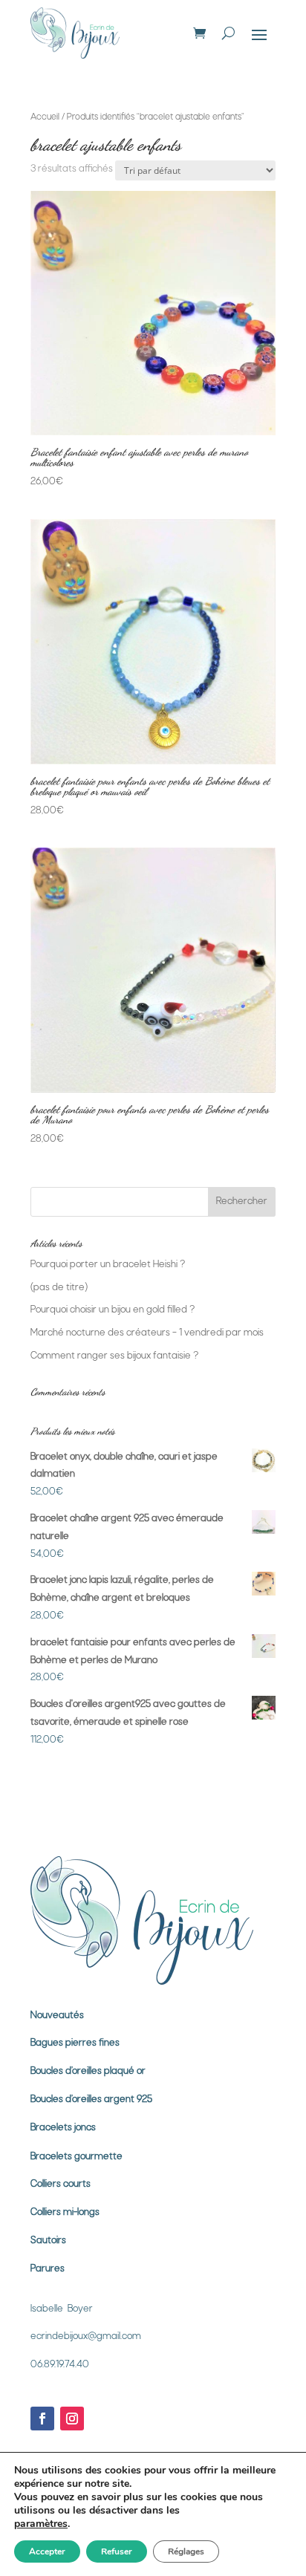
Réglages (186, 2551)
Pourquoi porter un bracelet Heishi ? (108, 1265)
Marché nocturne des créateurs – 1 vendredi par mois (147, 1333)
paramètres (41, 2524)
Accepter (47, 2551)
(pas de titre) (59, 1288)
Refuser (117, 2551)
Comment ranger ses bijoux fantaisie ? (114, 1356)
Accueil (45, 117)
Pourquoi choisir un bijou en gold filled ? (113, 1310)
